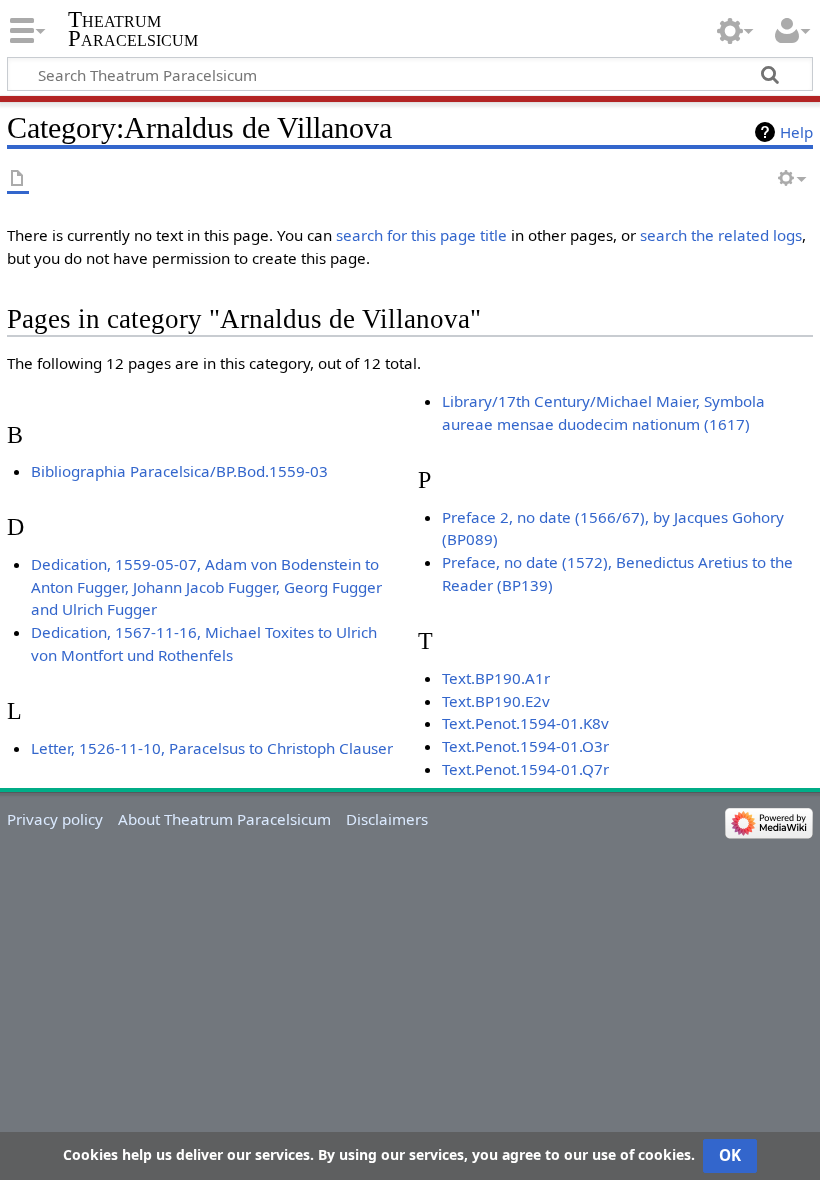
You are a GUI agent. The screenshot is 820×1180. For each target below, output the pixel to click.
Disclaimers (387, 819)
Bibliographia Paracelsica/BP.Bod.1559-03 (179, 471)
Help (796, 132)
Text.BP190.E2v (496, 701)
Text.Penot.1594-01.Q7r (525, 769)
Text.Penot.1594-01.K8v (525, 723)
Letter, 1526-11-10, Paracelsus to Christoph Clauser (212, 748)
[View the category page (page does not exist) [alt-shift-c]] (18, 179)
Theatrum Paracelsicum (133, 29)
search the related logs (721, 235)
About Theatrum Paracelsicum (224, 819)
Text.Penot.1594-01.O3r (525, 746)
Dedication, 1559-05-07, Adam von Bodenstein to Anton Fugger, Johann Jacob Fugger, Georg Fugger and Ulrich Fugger (206, 587)
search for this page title (421, 235)
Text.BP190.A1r (496, 678)
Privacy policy (55, 819)
